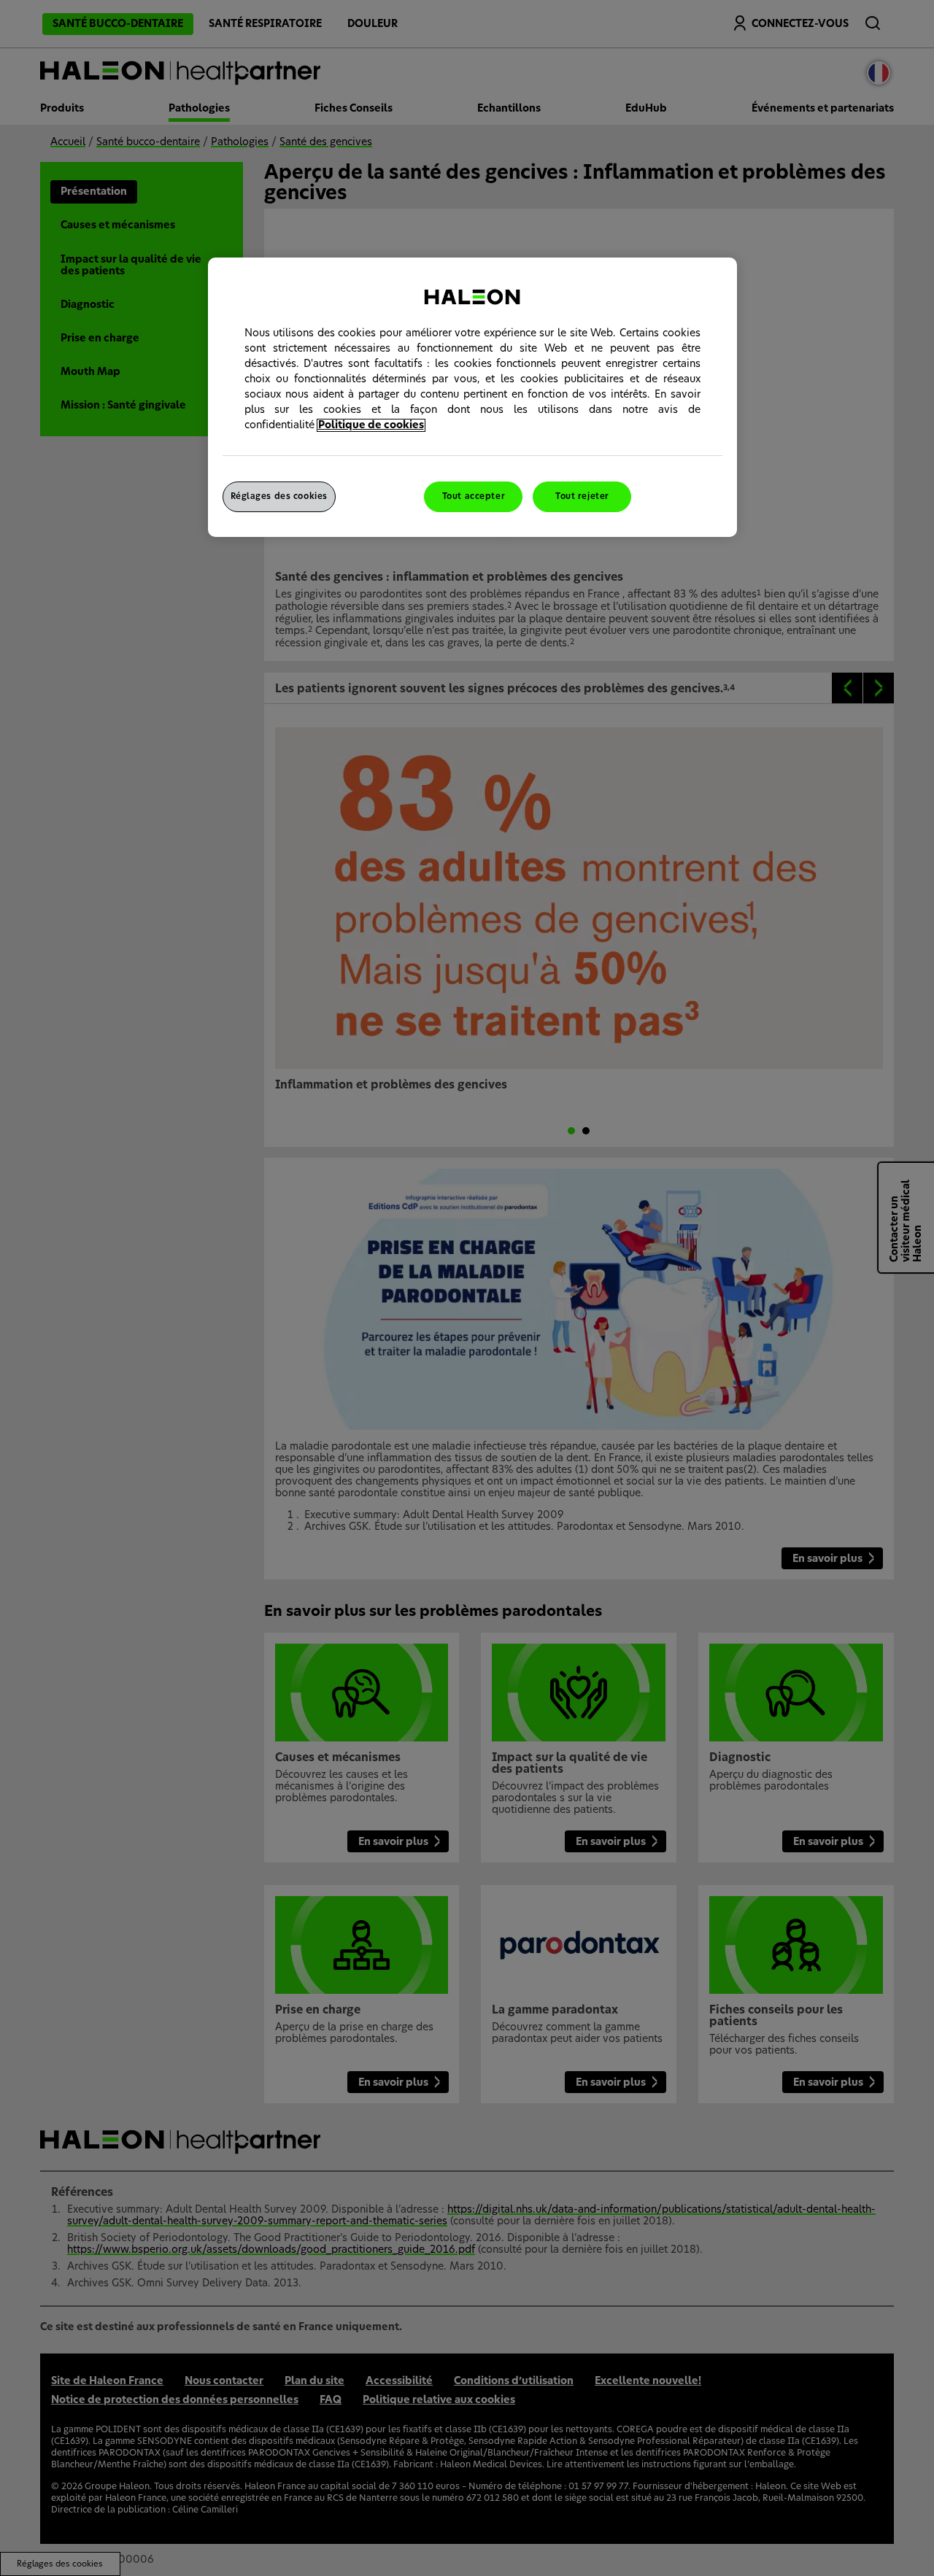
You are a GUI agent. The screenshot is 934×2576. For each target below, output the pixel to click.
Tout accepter (474, 496)
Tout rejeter (582, 496)
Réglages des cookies (279, 496)
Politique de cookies (371, 425)
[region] (472, 397)
